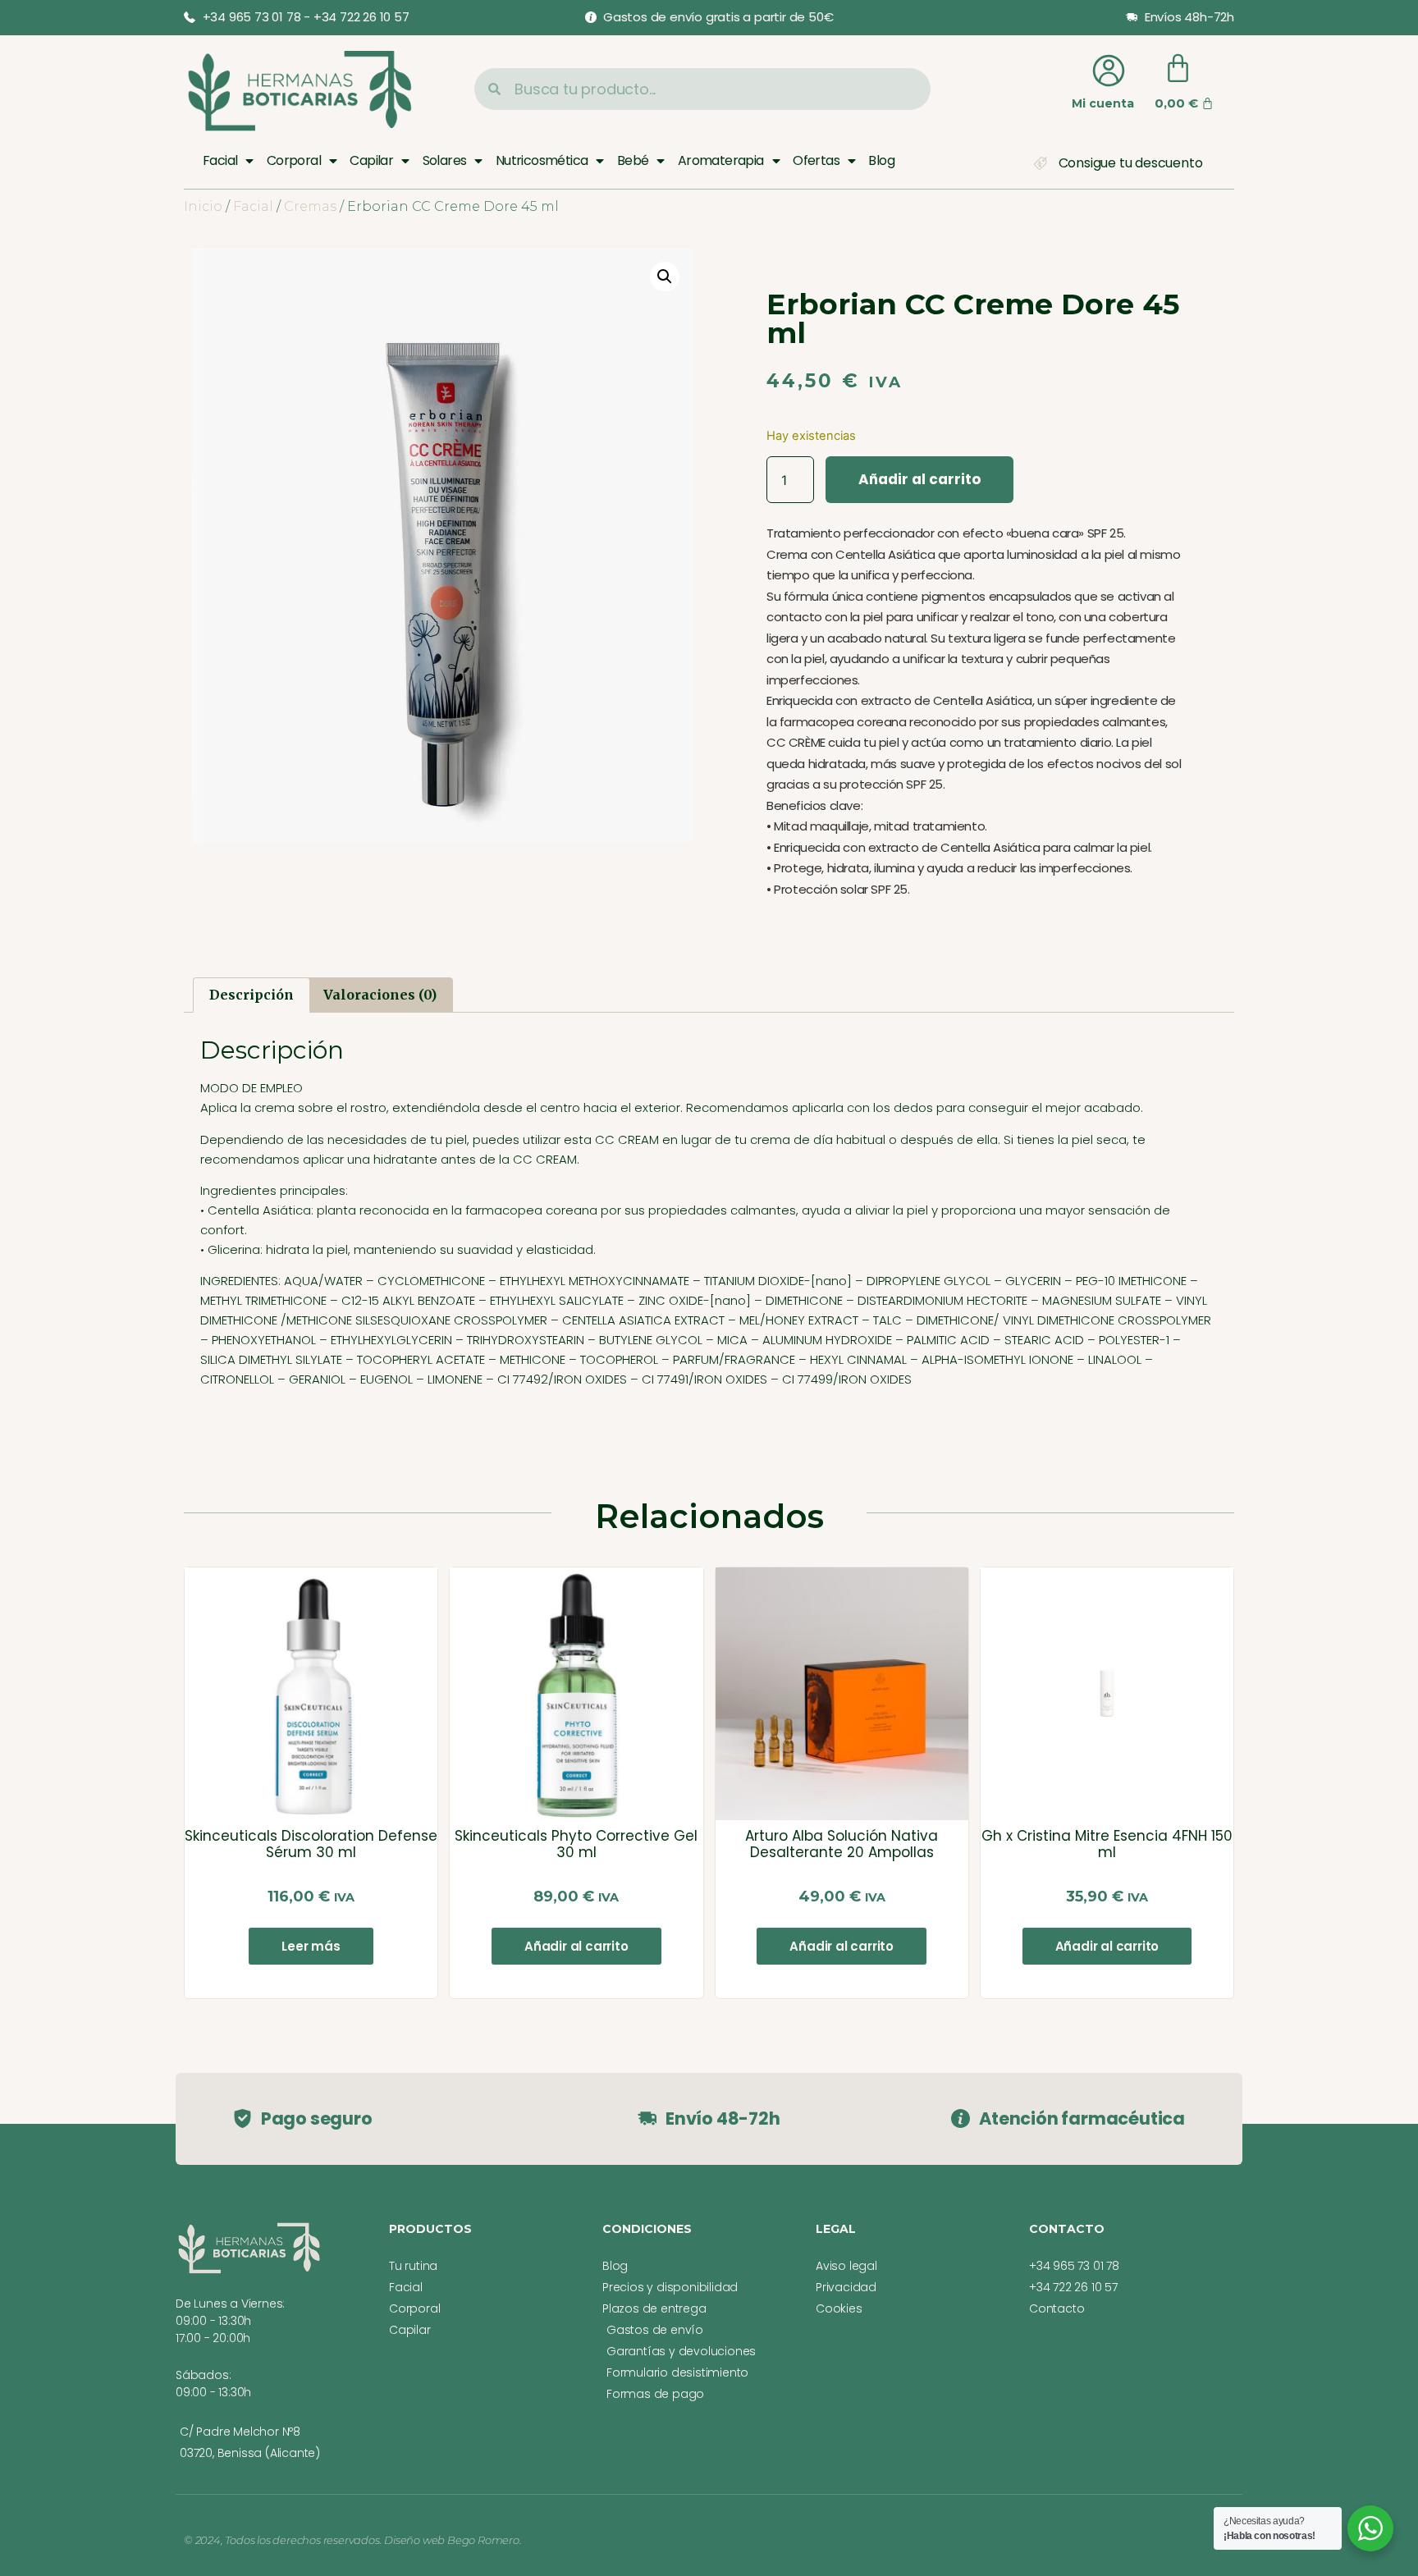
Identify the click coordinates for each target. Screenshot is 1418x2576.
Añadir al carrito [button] (576, 1946)
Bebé (633, 160)
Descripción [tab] (252, 995)
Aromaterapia (721, 160)
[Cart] (1178, 69)
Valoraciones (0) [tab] (380, 995)
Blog (881, 160)
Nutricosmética (542, 160)
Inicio (203, 206)
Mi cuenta (1103, 103)
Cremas (310, 206)
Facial (220, 160)
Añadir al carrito (919, 479)
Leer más (311, 1946)
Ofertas (816, 160)
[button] (665, 277)
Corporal (294, 160)
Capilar (371, 160)
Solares (445, 160)
